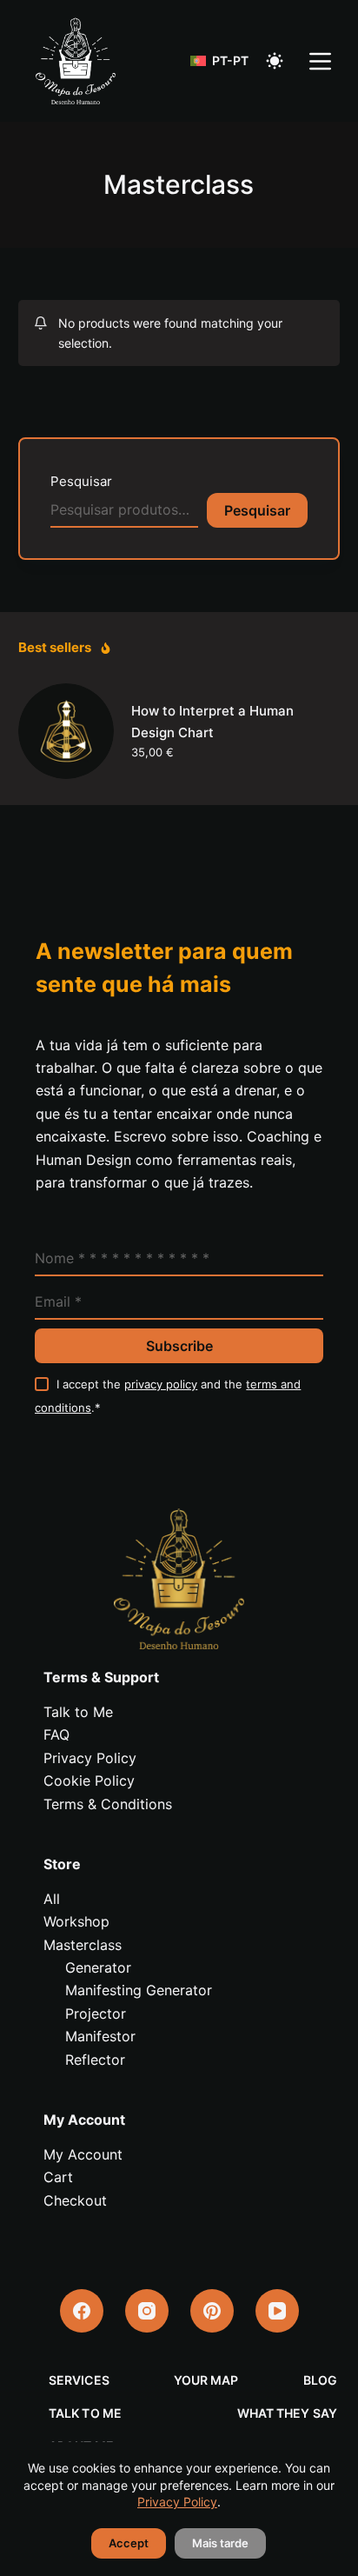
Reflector (95, 2060)
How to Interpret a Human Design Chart (212, 722)
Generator (98, 1967)
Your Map (206, 2380)
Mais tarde (220, 2543)
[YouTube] (277, 2311)
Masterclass (83, 1945)
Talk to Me (78, 1712)
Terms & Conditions (108, 1804)
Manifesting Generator (139, 1990)
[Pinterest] (212, 2311)
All (52, 1899)
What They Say (287, 2413)
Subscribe (179, 1346)
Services (79, 2380)
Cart (58, 2177)
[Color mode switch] (275, 61)
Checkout (75, 2200)
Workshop (76, 1921)
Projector (96, 2014)
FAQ (56, 1734)
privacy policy (161, 1384)
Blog (320, 2380)
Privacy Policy (177, 2502)
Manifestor (100, 2036)
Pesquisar (81, 481)
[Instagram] (147, 2311)
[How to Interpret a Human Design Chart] (66, 731)
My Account (83, 2154)
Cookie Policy (89, 1781)
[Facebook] (82, 2311)
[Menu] (320, 61)
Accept (129, 2543)
